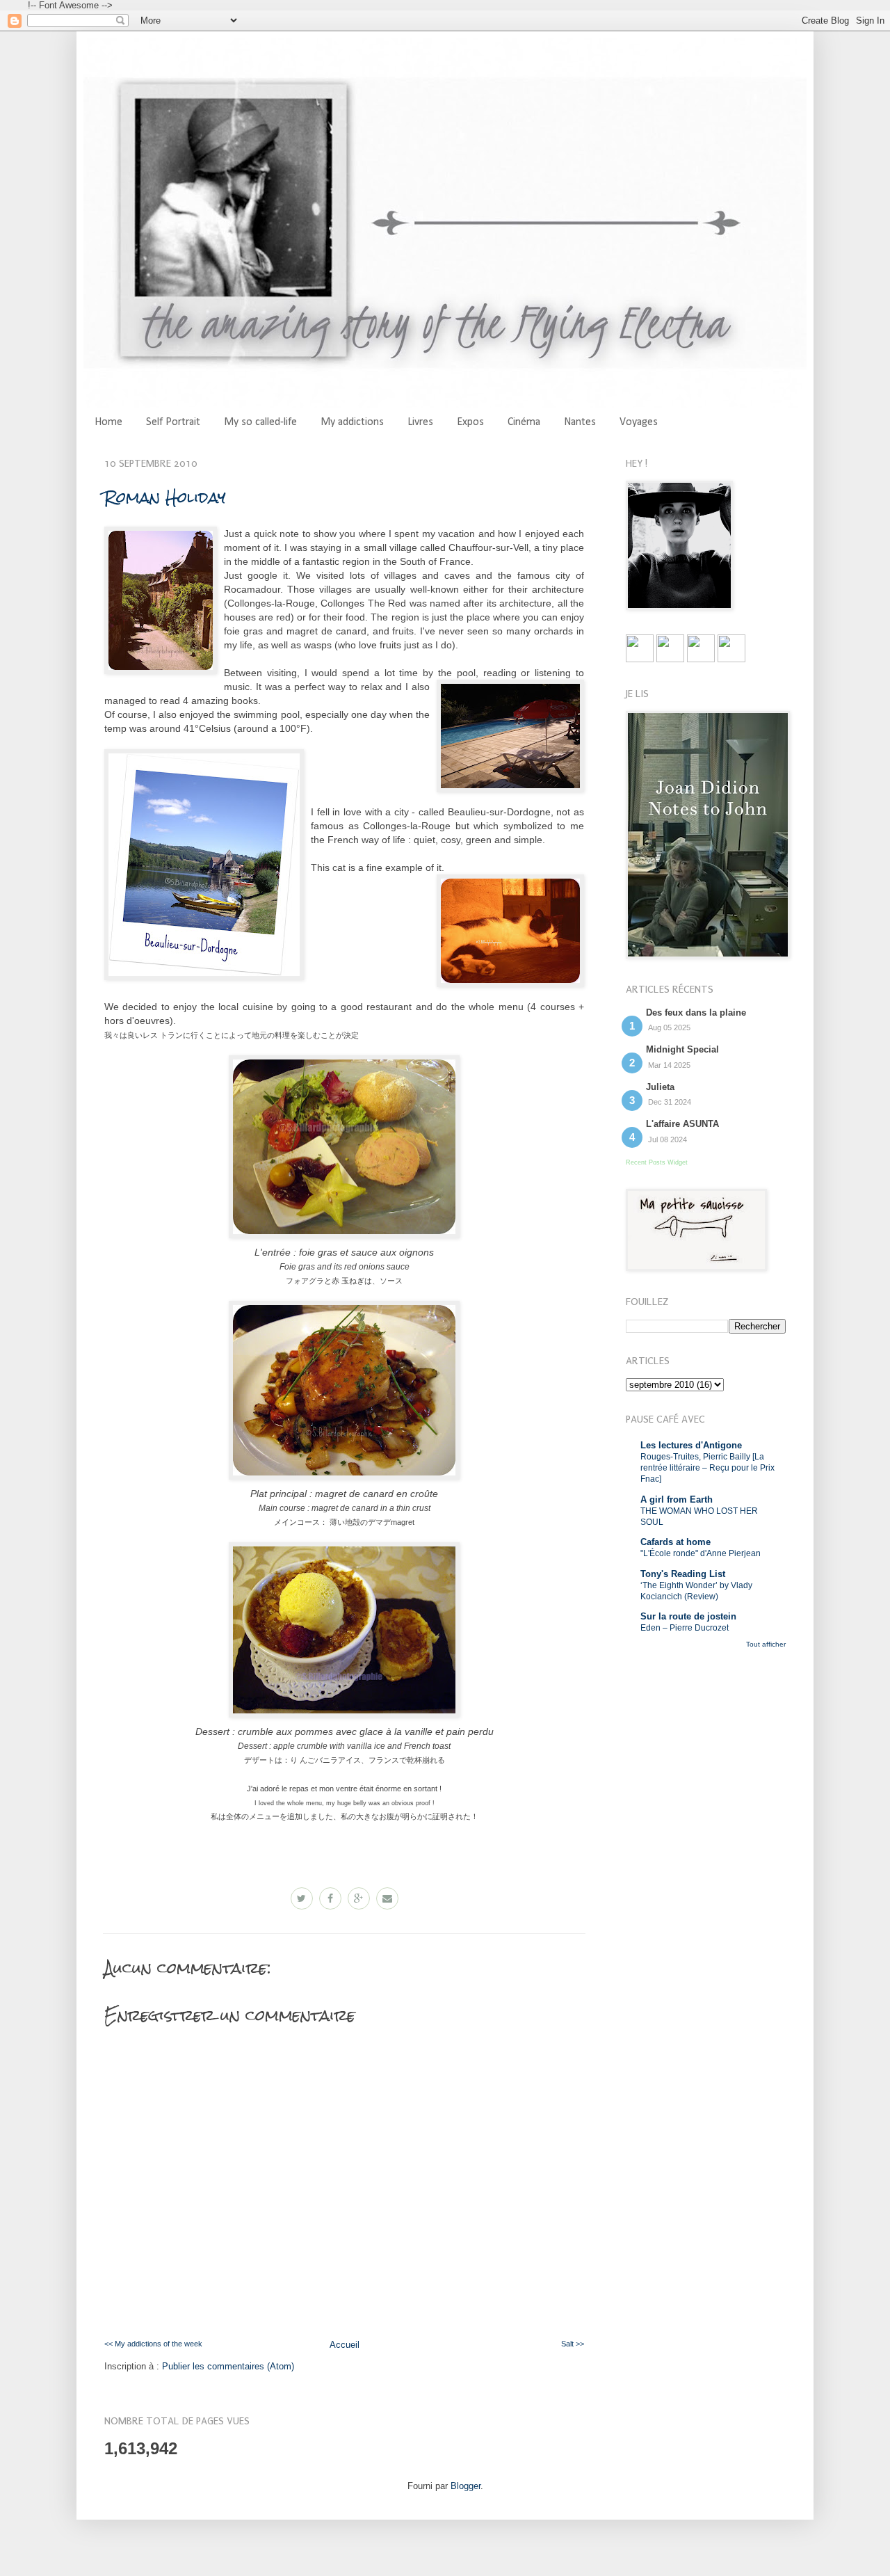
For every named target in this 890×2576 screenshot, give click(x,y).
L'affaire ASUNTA (682, 1124)
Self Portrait (173, 422)
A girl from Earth (677, 1499)
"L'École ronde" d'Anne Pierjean (701, 1553)
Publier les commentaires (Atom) (228, 2366)
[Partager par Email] (387, 1898)
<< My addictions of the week (153, 2344)
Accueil (345, 2345)
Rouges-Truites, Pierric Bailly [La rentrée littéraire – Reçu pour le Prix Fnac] (707, 1468)
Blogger (466, 2486)
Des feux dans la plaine (696, 1013)
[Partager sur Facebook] (330, 1898)
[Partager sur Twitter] (302, 1898)
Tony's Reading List (683, 1574)
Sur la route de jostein (688, 1616)
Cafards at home (675, 1542)
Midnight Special (682, 1049)
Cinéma (524, 422)
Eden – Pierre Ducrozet (685, 1628)
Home (108, 422)
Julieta (660, 1087)
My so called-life (260, 422)
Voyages (639, 422)
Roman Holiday (165, 497)
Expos (470, 422)
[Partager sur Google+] (359, 1898)
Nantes (580, 422)
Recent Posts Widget (657, 1162)
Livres (420, 422)
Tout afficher (766, 1644)
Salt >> (573, 2344)
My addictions (352, 422)
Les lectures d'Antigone (691, 1445)
